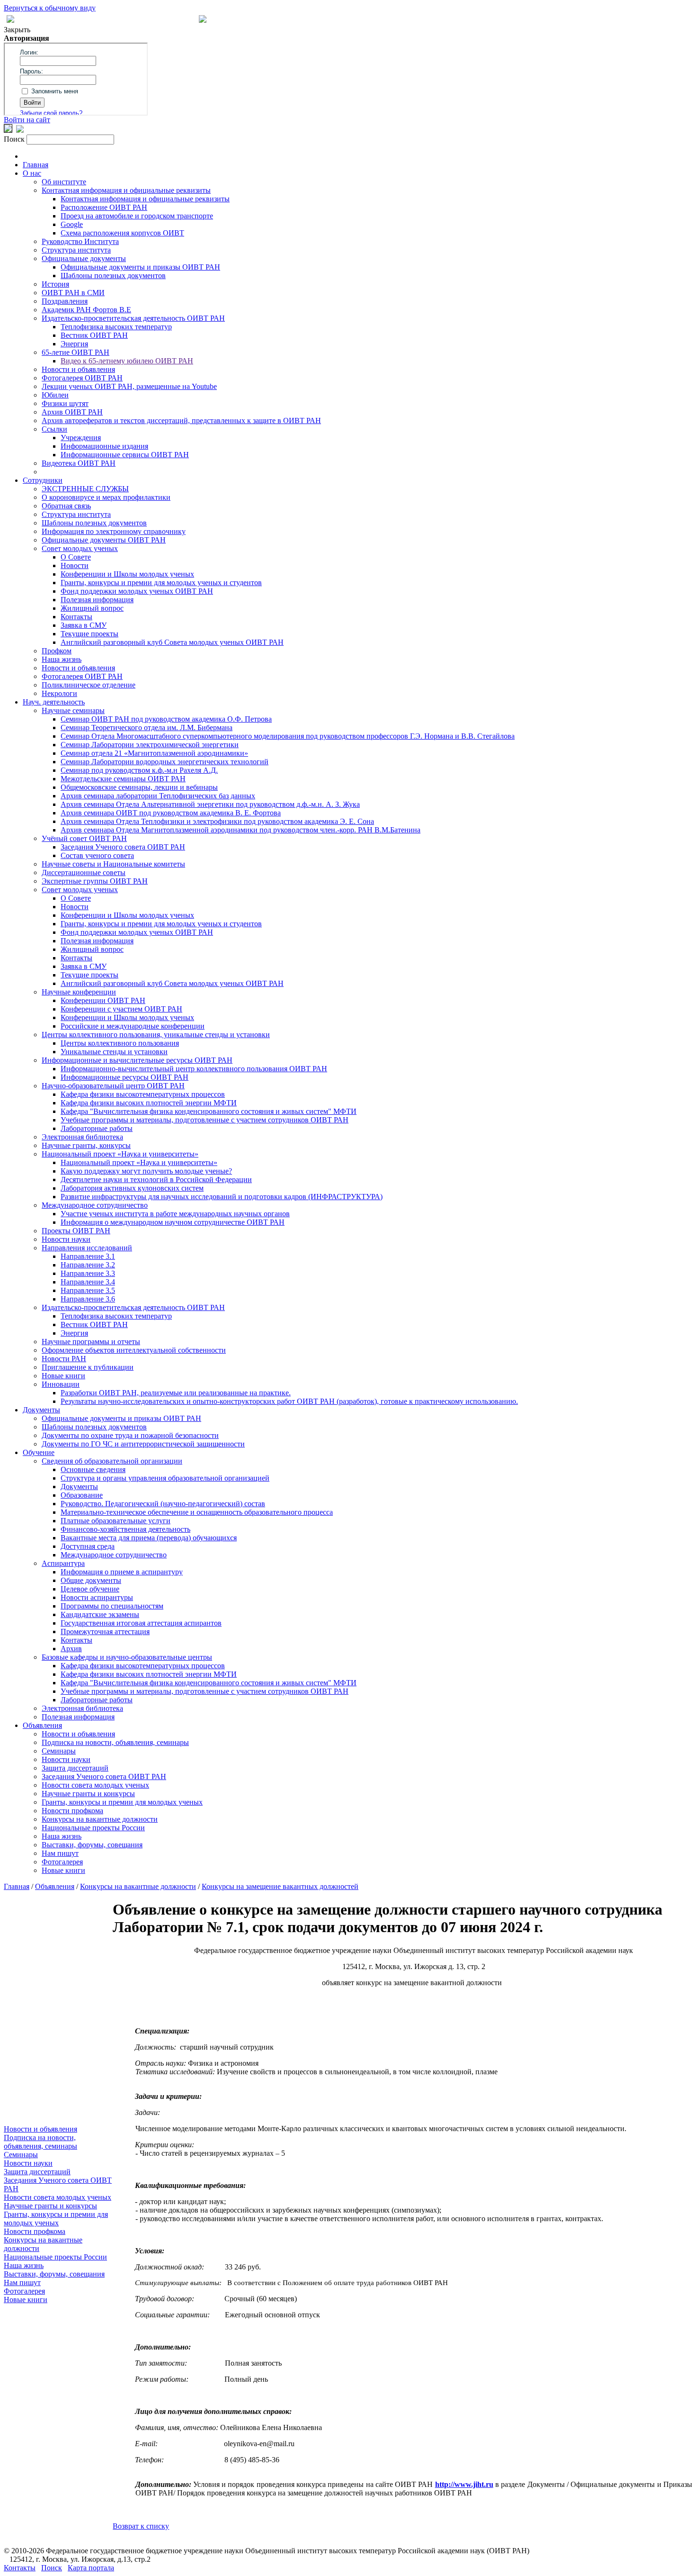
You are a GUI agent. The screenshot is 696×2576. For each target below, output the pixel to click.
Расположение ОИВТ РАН (104, 207)
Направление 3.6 (88, 1299)
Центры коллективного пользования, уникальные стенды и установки (156, 1035)
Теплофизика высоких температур (116, 327)
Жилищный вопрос (92, 608)
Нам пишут (60, 1853)
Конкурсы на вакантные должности (100, 1819)
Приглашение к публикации (88, 1367)
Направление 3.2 (88, 1265)
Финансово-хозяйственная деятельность (125, 1529)
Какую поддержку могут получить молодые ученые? (146, 1171)
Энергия (74, 344)
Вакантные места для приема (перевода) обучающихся (149, 1538)
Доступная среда (88, 1546)
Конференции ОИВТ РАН (103, 1000)
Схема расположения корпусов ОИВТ (122, 233)
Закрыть (17, 30)
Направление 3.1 (88, 1256)
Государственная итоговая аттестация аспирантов (141, 1623)
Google (72, 224)
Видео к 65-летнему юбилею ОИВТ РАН (127, 361)
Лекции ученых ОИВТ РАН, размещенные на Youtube (129, 386)
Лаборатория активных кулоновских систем (132, 1188)
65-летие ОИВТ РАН (76, 352)
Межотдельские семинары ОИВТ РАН (123, 779)
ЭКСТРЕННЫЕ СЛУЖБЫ (85, 489)
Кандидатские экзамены (100, 1614)
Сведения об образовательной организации (112, 1461)
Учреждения (81, 438)
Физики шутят (65, 403)
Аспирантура (63, 1563)
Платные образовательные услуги (116, 1521)
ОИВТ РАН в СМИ (73, 293)
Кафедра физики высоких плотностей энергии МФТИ (149, 1103)
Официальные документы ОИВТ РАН (104, 540)
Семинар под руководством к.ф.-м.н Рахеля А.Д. (139, 770)
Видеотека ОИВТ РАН (79, 463)
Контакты (76, 617)
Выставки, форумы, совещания (92, 1845)
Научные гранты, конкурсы (86, 1145)
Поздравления (65, 301)
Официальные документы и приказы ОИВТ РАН (140, 267)
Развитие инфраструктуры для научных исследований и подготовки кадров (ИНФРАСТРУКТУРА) (222, 1197)
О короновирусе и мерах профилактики (106, 497)
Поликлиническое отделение (89, 685)
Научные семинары (73, 710)
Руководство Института (80, 241)
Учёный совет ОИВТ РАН (84, 838)
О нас (32, 173)
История (55, 284)
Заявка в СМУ (84, 625)
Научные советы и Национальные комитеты (113, 864)
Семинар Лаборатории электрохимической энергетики (150, 745)
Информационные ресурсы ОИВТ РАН (125, 1077)
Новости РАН (64, 1359)
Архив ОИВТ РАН (72, 412)
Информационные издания (104, 446)
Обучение (39, 1452)
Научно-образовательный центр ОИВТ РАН (113, 1086)
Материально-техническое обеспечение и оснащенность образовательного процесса (197, 1512)
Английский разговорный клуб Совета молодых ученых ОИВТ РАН (172, 642)
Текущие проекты (89, 634)
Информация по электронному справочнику (114, 531)
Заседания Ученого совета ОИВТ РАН (123, 847)
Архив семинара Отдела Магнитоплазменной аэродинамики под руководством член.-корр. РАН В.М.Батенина (241, 830)
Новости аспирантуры (97, 1597)
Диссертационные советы (84, 872)
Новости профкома (72, 1811)
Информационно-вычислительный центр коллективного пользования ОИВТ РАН (194, 1069)
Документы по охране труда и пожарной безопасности (130, 1435)
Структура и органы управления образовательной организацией (165, 1478)
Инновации (61, 1384)
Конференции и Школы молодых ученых (127, 574)
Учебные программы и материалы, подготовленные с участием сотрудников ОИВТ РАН (205, 1120)
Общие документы (91, 1580)
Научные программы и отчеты (91, 1342)
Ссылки (54, 429)
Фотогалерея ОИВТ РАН (82, 378)
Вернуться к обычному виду (50, 8)
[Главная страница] (203, 20)
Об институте (64, 182)
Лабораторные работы (97, 1128)
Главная (36, 165)
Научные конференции (79, 992)
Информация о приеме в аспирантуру (122, 1572)
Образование (82, 1495)
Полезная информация (97, 600)
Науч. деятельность (54, 702)
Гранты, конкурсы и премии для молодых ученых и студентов (161, 583)
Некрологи (59, 693)
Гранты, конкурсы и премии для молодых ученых (122, 1802)
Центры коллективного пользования (120, 1043)
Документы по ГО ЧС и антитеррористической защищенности (143, 1444)
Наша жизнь (62, 659)
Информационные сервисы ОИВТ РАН (125, 455)
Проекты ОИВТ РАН (76, 1231)
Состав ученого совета (97, 855)
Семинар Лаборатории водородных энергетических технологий (165, 762)
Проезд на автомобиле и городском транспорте (137, 216)
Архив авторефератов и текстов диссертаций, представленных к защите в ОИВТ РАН (181, 420)
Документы (41, 1410)
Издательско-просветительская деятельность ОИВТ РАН (133, 318)
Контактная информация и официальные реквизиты (126, 190)
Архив (71, 1649)
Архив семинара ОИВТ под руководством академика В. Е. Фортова (171, 813)
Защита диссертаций (75, 1768)
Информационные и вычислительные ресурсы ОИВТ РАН (137, 1060)
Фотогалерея (62, 1862)
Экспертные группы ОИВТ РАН (95, 881)
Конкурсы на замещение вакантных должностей (280, 1886)
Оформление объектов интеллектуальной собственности (134, 1350)
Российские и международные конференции (133, 1026)
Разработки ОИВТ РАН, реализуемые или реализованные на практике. (176, 1393)
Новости (75, 565)
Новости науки (66, 1239)
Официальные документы (84, 258)
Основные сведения (93, 1469)
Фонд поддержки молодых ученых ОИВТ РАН (137, 591)
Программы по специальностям (112, 1606)
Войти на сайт (27, 120)
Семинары (59, 1751)
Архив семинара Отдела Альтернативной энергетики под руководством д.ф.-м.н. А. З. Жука (210, 804)
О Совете (76, 557)
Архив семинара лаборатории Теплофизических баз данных (158, 796)
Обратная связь (66, 506)
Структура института (76, 250)
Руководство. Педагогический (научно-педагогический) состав (163, 1504)
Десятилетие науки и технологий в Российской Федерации (156, 1180)
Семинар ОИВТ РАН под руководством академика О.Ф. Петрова (166, 719)
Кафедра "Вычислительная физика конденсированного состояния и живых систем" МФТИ (209, 1111)
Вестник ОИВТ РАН (94, 335)
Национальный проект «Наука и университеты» (120, 1154)
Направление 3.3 (88, 1273)
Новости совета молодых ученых (95, 1785)
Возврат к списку (141, 2526)
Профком (57, 651)
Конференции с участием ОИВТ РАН (121, 1009)
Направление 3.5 (88, 1290)
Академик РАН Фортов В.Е (86, 310)
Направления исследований (87, 1248)
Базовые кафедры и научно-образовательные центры (127, 1657)
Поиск (52, 2568)
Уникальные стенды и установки (114, 1052)
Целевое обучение (90, 1589)
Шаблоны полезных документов (113, 276)
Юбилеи (55, 395)
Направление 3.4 (88, 1282)
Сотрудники (43, 480)
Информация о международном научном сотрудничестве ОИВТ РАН (173, 1222)
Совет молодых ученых (80, 548)
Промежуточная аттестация (105, 1631)
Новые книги (63, 1376)
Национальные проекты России (93, 1828)
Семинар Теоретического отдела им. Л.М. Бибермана (147, 728)
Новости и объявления (78, 369)
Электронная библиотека (82, 1137)
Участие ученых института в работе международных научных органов (175, 1214)
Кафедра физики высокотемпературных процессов (143, 1094)
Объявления (42, 1725)
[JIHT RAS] (20, 130)
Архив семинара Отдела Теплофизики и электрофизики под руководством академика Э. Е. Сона (217, 821)
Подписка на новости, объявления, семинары (115, 1742)
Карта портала (91, 2568)
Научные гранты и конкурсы (88, 1794)
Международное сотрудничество (95, 1205)
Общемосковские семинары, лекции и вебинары (139, 787)
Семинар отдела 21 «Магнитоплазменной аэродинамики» (154, 753)
